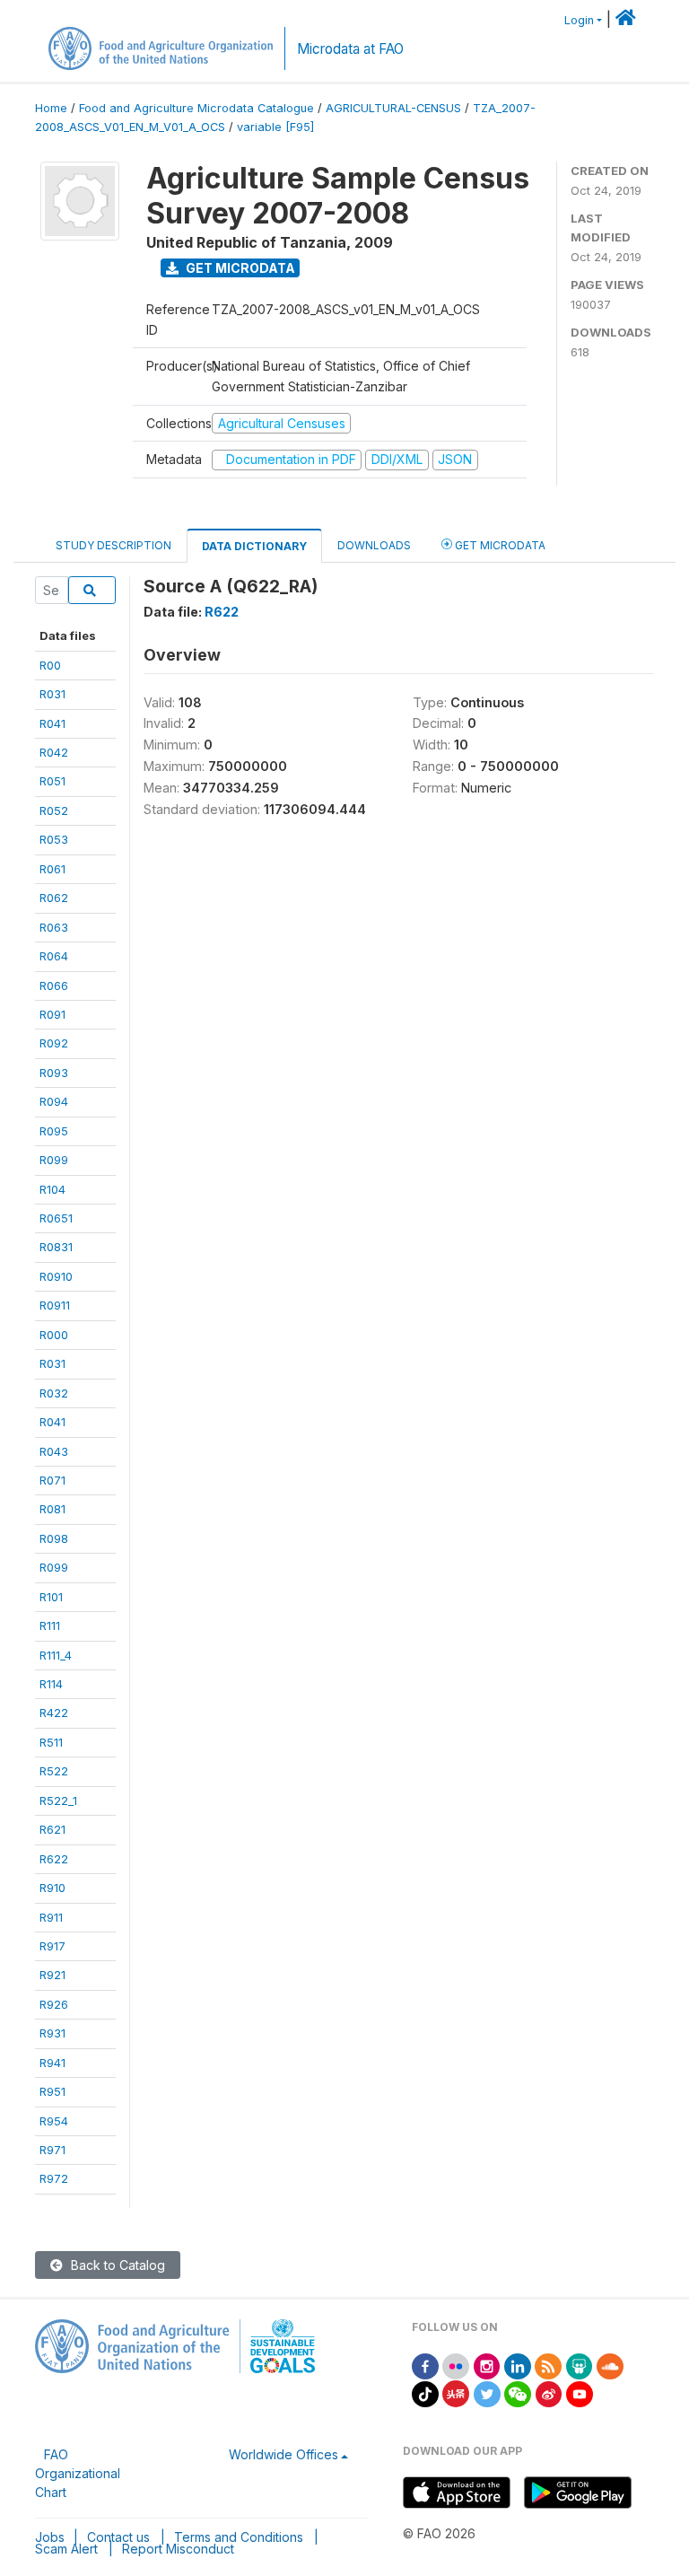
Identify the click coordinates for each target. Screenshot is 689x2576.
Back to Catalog (116, 2265)
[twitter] (487, 2392)
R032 (54, 1393)
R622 (54, 1859)
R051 (52, 781)
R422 (54, 1713)
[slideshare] (580, 2365)
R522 (54, 1771)
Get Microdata (239, 268)
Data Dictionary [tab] (254, 546)
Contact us (118, 2537)
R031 (52, 694)
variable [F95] (275, 127)
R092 (54, 1043)
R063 (54, 927)
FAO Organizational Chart (78, 2473)
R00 (50, 665)
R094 (54, 1101)
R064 (54, 956)
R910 (52, 1888)
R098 (54, 1538)
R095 (54, 1131)
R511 (51, 1742)
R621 (52, 1829)
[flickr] (456, 2365)
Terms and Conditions (239, 2537)
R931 (52, 2033)
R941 (52, 2063)
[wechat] (518, 2392)
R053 (54, 839)
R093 (54, 1073)
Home (51, 108)
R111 (50, 1625)
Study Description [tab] (113, 545)
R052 (54, 810)
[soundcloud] (610, 2365)
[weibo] (549, 2392)
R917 (52, 1946)
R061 (52, 869)
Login (579, 20)
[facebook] (425, 2365)
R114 (51, 1684)
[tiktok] (425, 2392)
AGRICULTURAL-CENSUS (393, 108)
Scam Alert (66, 2549)
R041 (52, 723)
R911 (51, 1917)
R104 (52, 1189)
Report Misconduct (178, 2549)
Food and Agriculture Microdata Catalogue (196, 108)
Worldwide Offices (283, 2454)
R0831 (56, 1247)
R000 (54, 1335)
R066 (54, 986)
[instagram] (487, 2365)
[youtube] (580, 2392)
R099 (54, 1160)
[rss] (548, 2365)
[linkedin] (518, 2365)
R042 (54, 752)
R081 (52, 1509)
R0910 (56, 1276)
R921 (52, 1975)
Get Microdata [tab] (499, 545)
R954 (54, 2121)
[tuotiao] (456, 2392)
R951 (52, 2091)
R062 (54, 898)
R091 (52, 1014)
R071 (52, 1480)
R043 (54, 1451)
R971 (52, 2150)
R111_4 (56, 1655)
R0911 (55, 1305)
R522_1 (58, 1801)
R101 (51, 1597)
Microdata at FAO (350, 49)
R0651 (56, 1218)
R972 (54, 2178)
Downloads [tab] (374, 545)
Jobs (50, 2537)
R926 (54, 2004)
